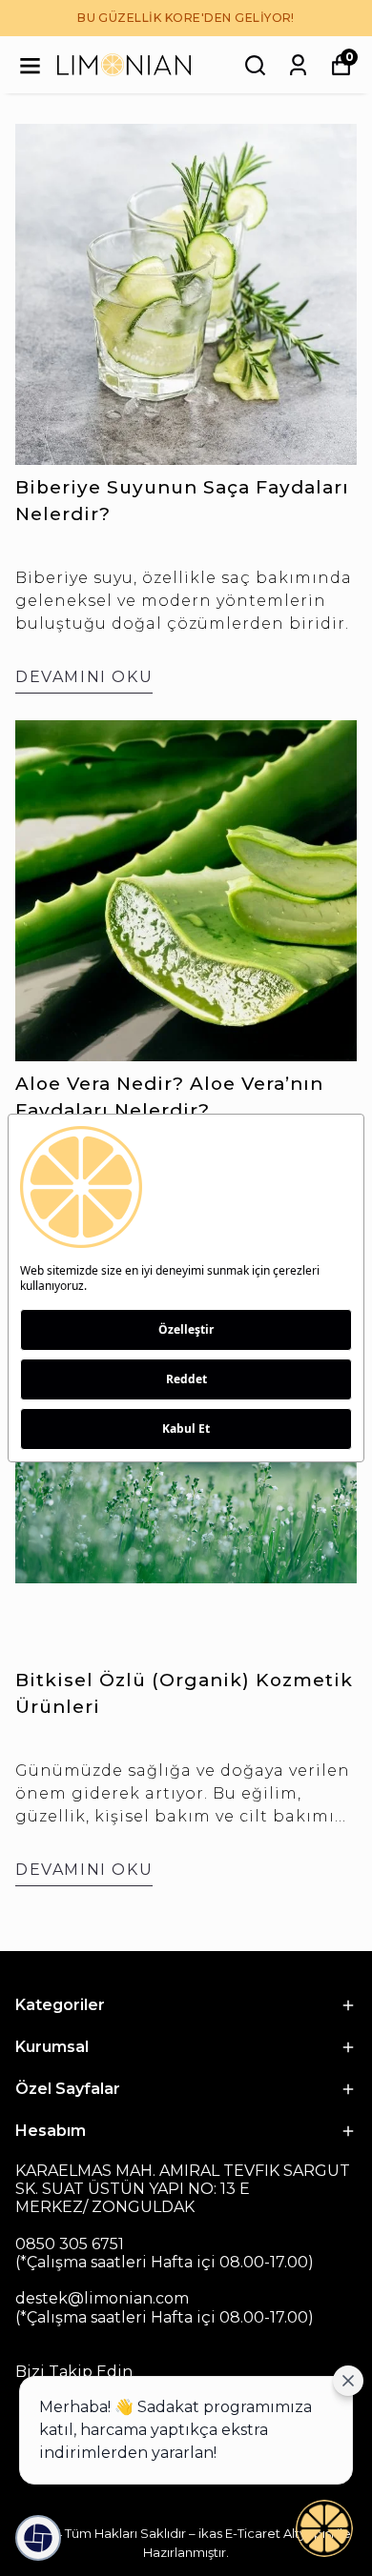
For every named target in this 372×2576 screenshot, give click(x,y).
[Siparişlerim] (298, 65)
